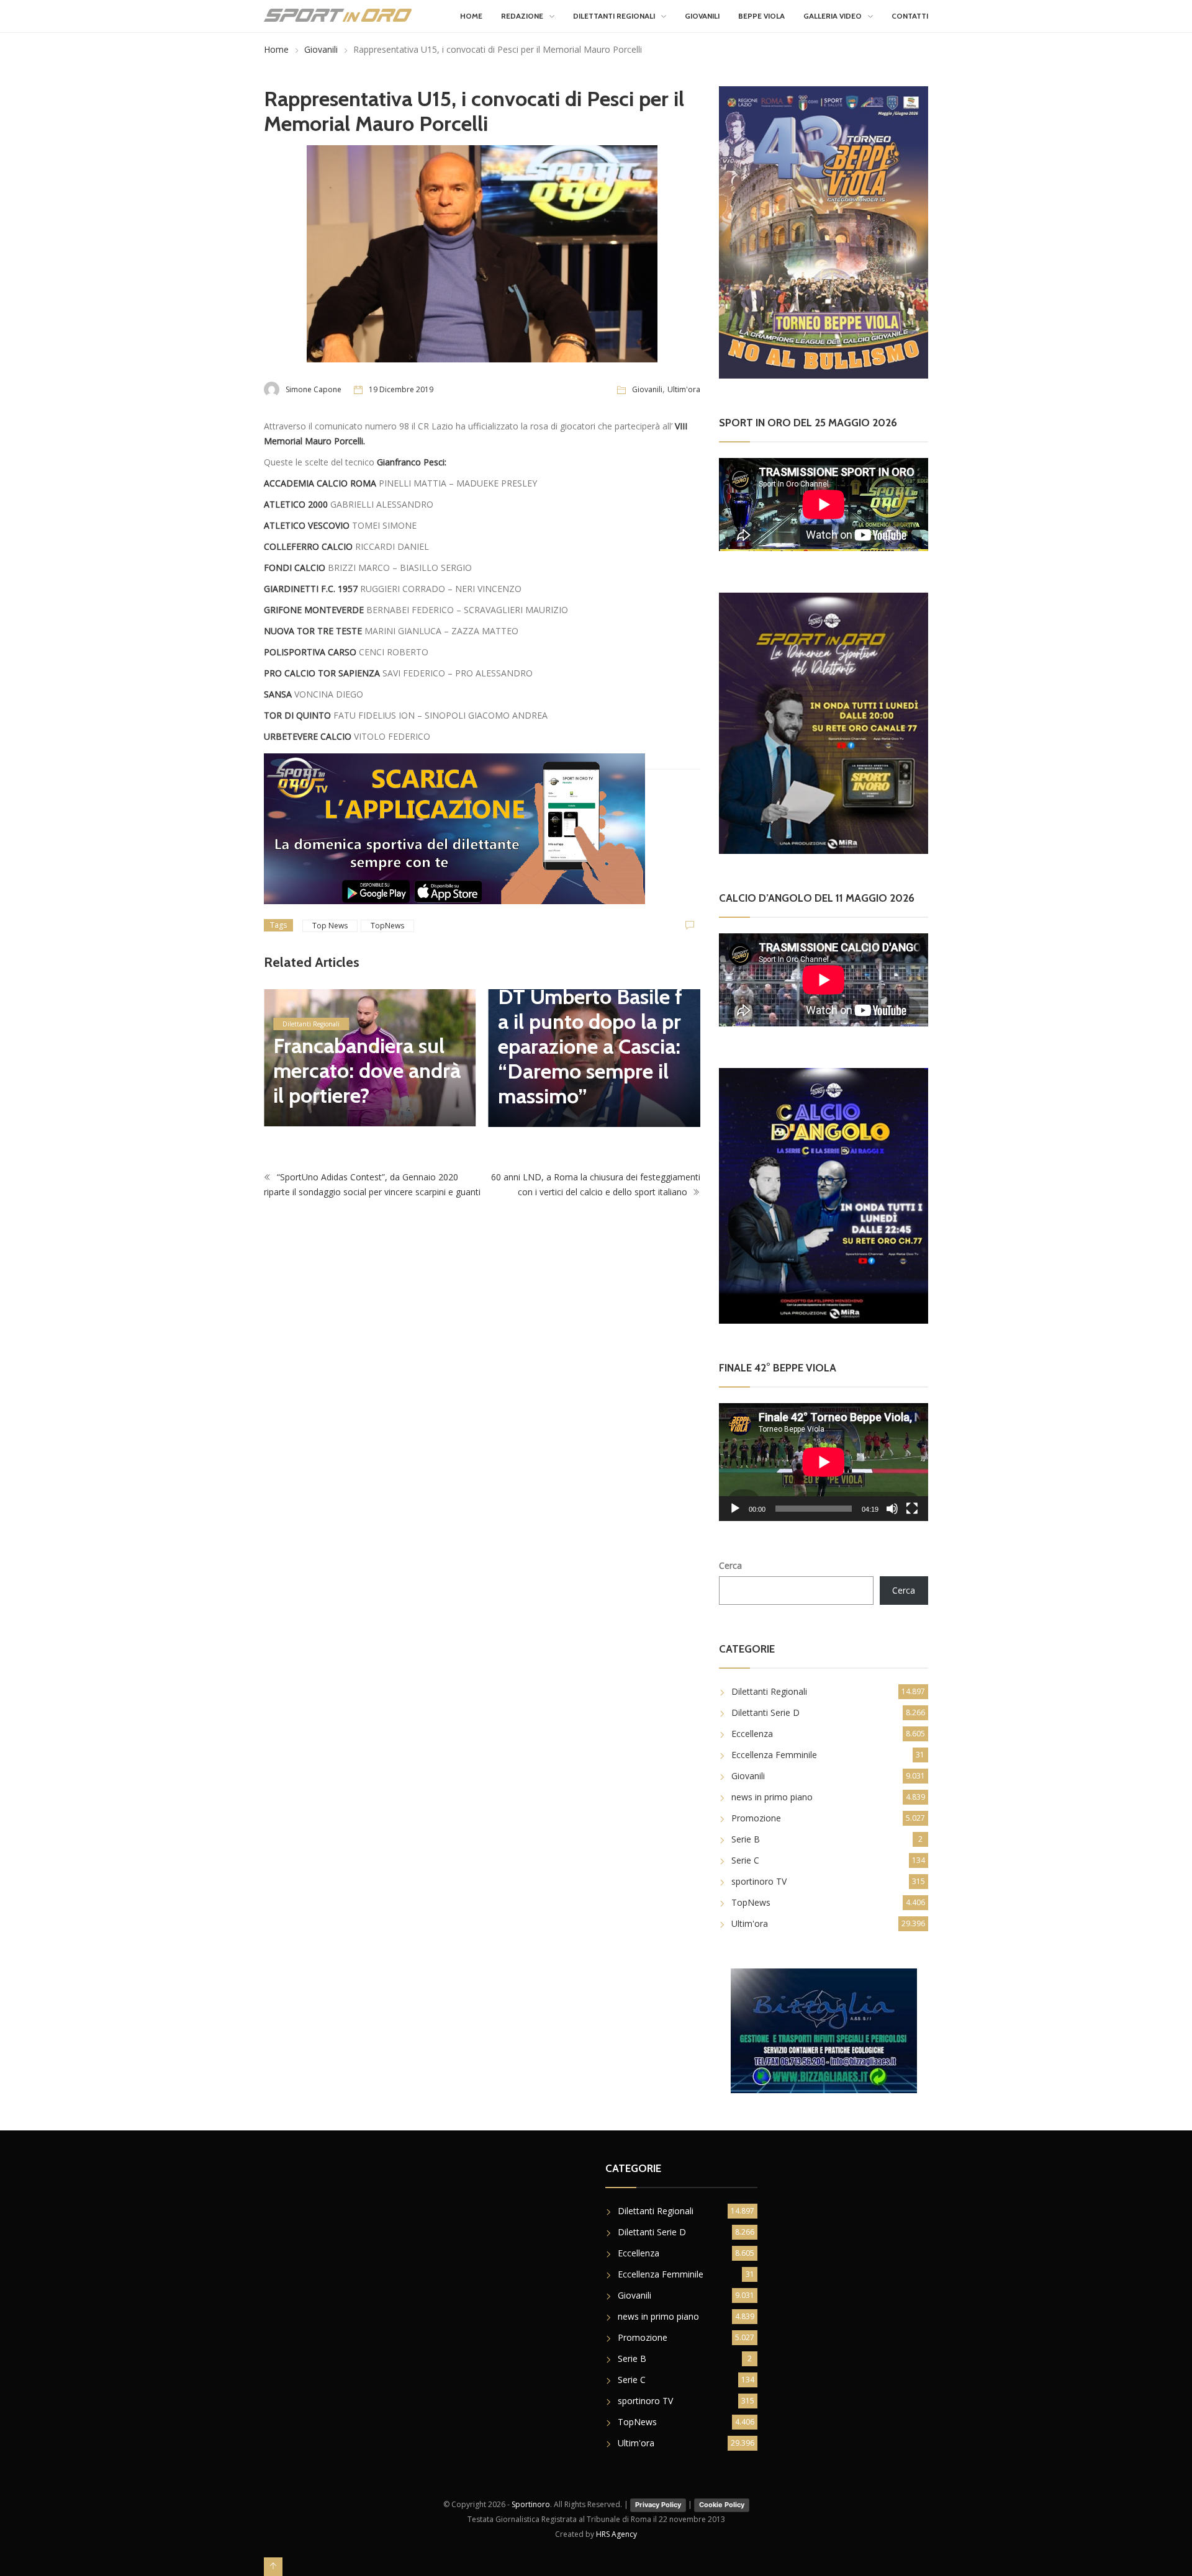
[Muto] (892, 1509)
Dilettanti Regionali (614, 16)
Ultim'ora (684, 389)
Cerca (730, 1565)
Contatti (910, 16)
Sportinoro (531, 2504)
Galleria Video (833, 16)
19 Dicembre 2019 (401, 389)
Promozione (756, 1818)
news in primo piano (772, 1797)
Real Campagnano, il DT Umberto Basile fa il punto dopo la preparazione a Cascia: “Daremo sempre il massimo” (591, 1034)
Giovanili (702, 16)
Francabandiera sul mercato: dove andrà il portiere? (367, 1070)
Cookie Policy (722, 2505)
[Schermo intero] (912, 1509)
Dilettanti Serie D (765, 1712)
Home (471, 16)
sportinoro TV (759, 1881)
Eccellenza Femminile (774, 1755)
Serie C (745, 1860)
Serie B (746, 1839)
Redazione (522, 16)
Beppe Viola (761, 16)
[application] (824, 1462)
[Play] (735, 1509)
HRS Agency (616, 2534)
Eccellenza (752, 1734)
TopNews (387, 926)
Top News (330, 926)
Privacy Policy (658, 2505)
